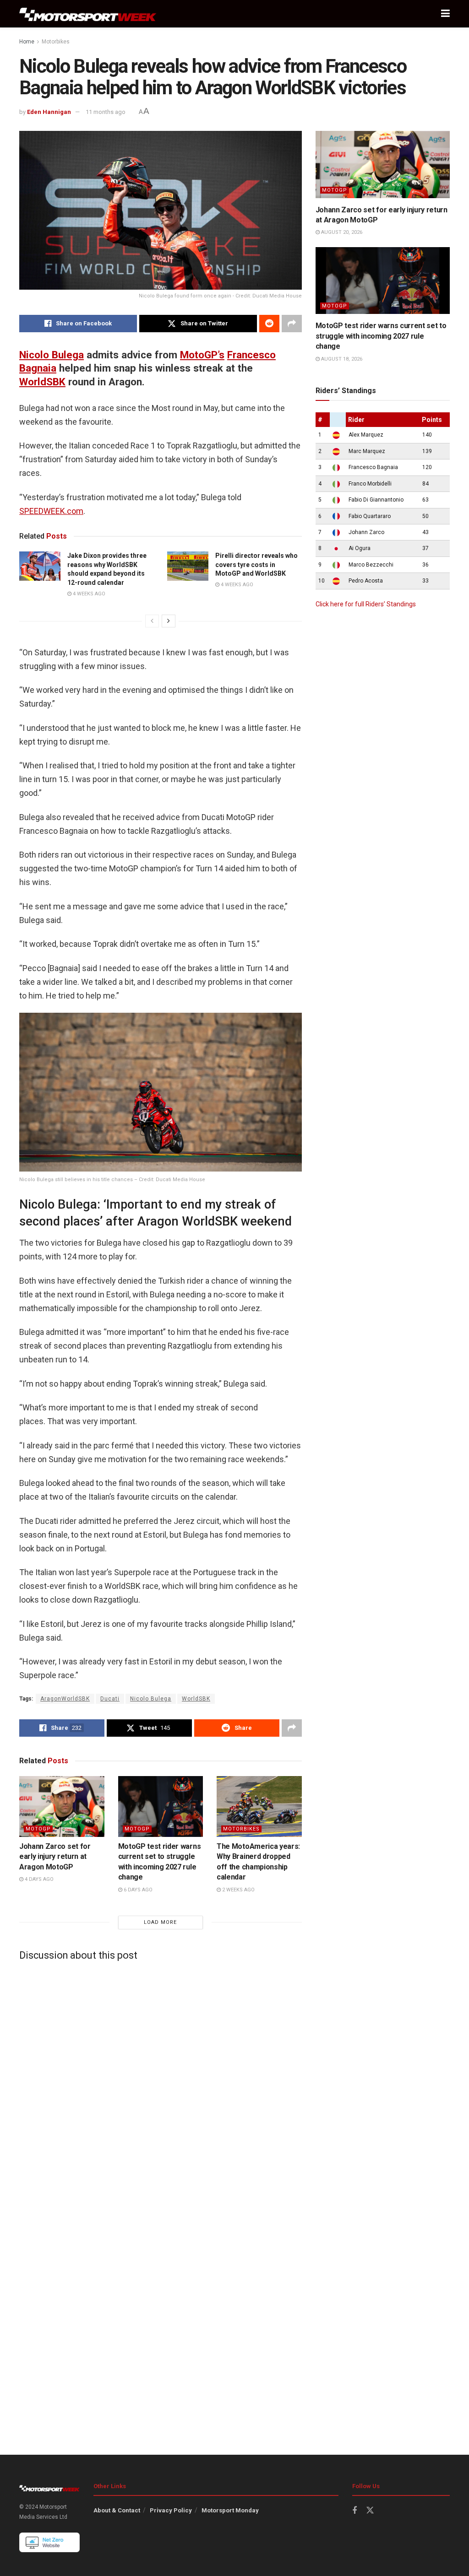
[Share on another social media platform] (292, 324)
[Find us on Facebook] (354, 2511)
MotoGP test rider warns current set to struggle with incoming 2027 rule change (381, 336)
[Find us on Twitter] (370, 2511)
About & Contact (117, 2510)
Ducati (110, 1699)
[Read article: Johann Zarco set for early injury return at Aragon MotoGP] (62, 1806)
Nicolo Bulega (52, 355)
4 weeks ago (88, 594)
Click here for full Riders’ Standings (366, 604)
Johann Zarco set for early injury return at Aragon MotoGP (55, 1857)
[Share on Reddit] (269, 324)
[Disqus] (161, 2082)
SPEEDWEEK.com (51, 511)
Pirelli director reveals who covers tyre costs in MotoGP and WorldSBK (256, 564)
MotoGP (38, 1829)
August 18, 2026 (341, 359)
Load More (160, 1922)
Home (27, 42)
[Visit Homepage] (88, 14)
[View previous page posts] (152, 621)
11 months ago (106, 112)
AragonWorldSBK (65, 1699)
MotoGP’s (202, 355)
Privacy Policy (171, 2510)
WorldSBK (42, 382)
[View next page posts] (169, 621)
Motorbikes (56, 42)
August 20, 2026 (341, 232)
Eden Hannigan (49, 112)
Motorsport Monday (230, 2510)
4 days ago (38, 1879)
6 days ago (137, 1890)
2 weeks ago (238, 1890)
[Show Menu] (445, 14)
